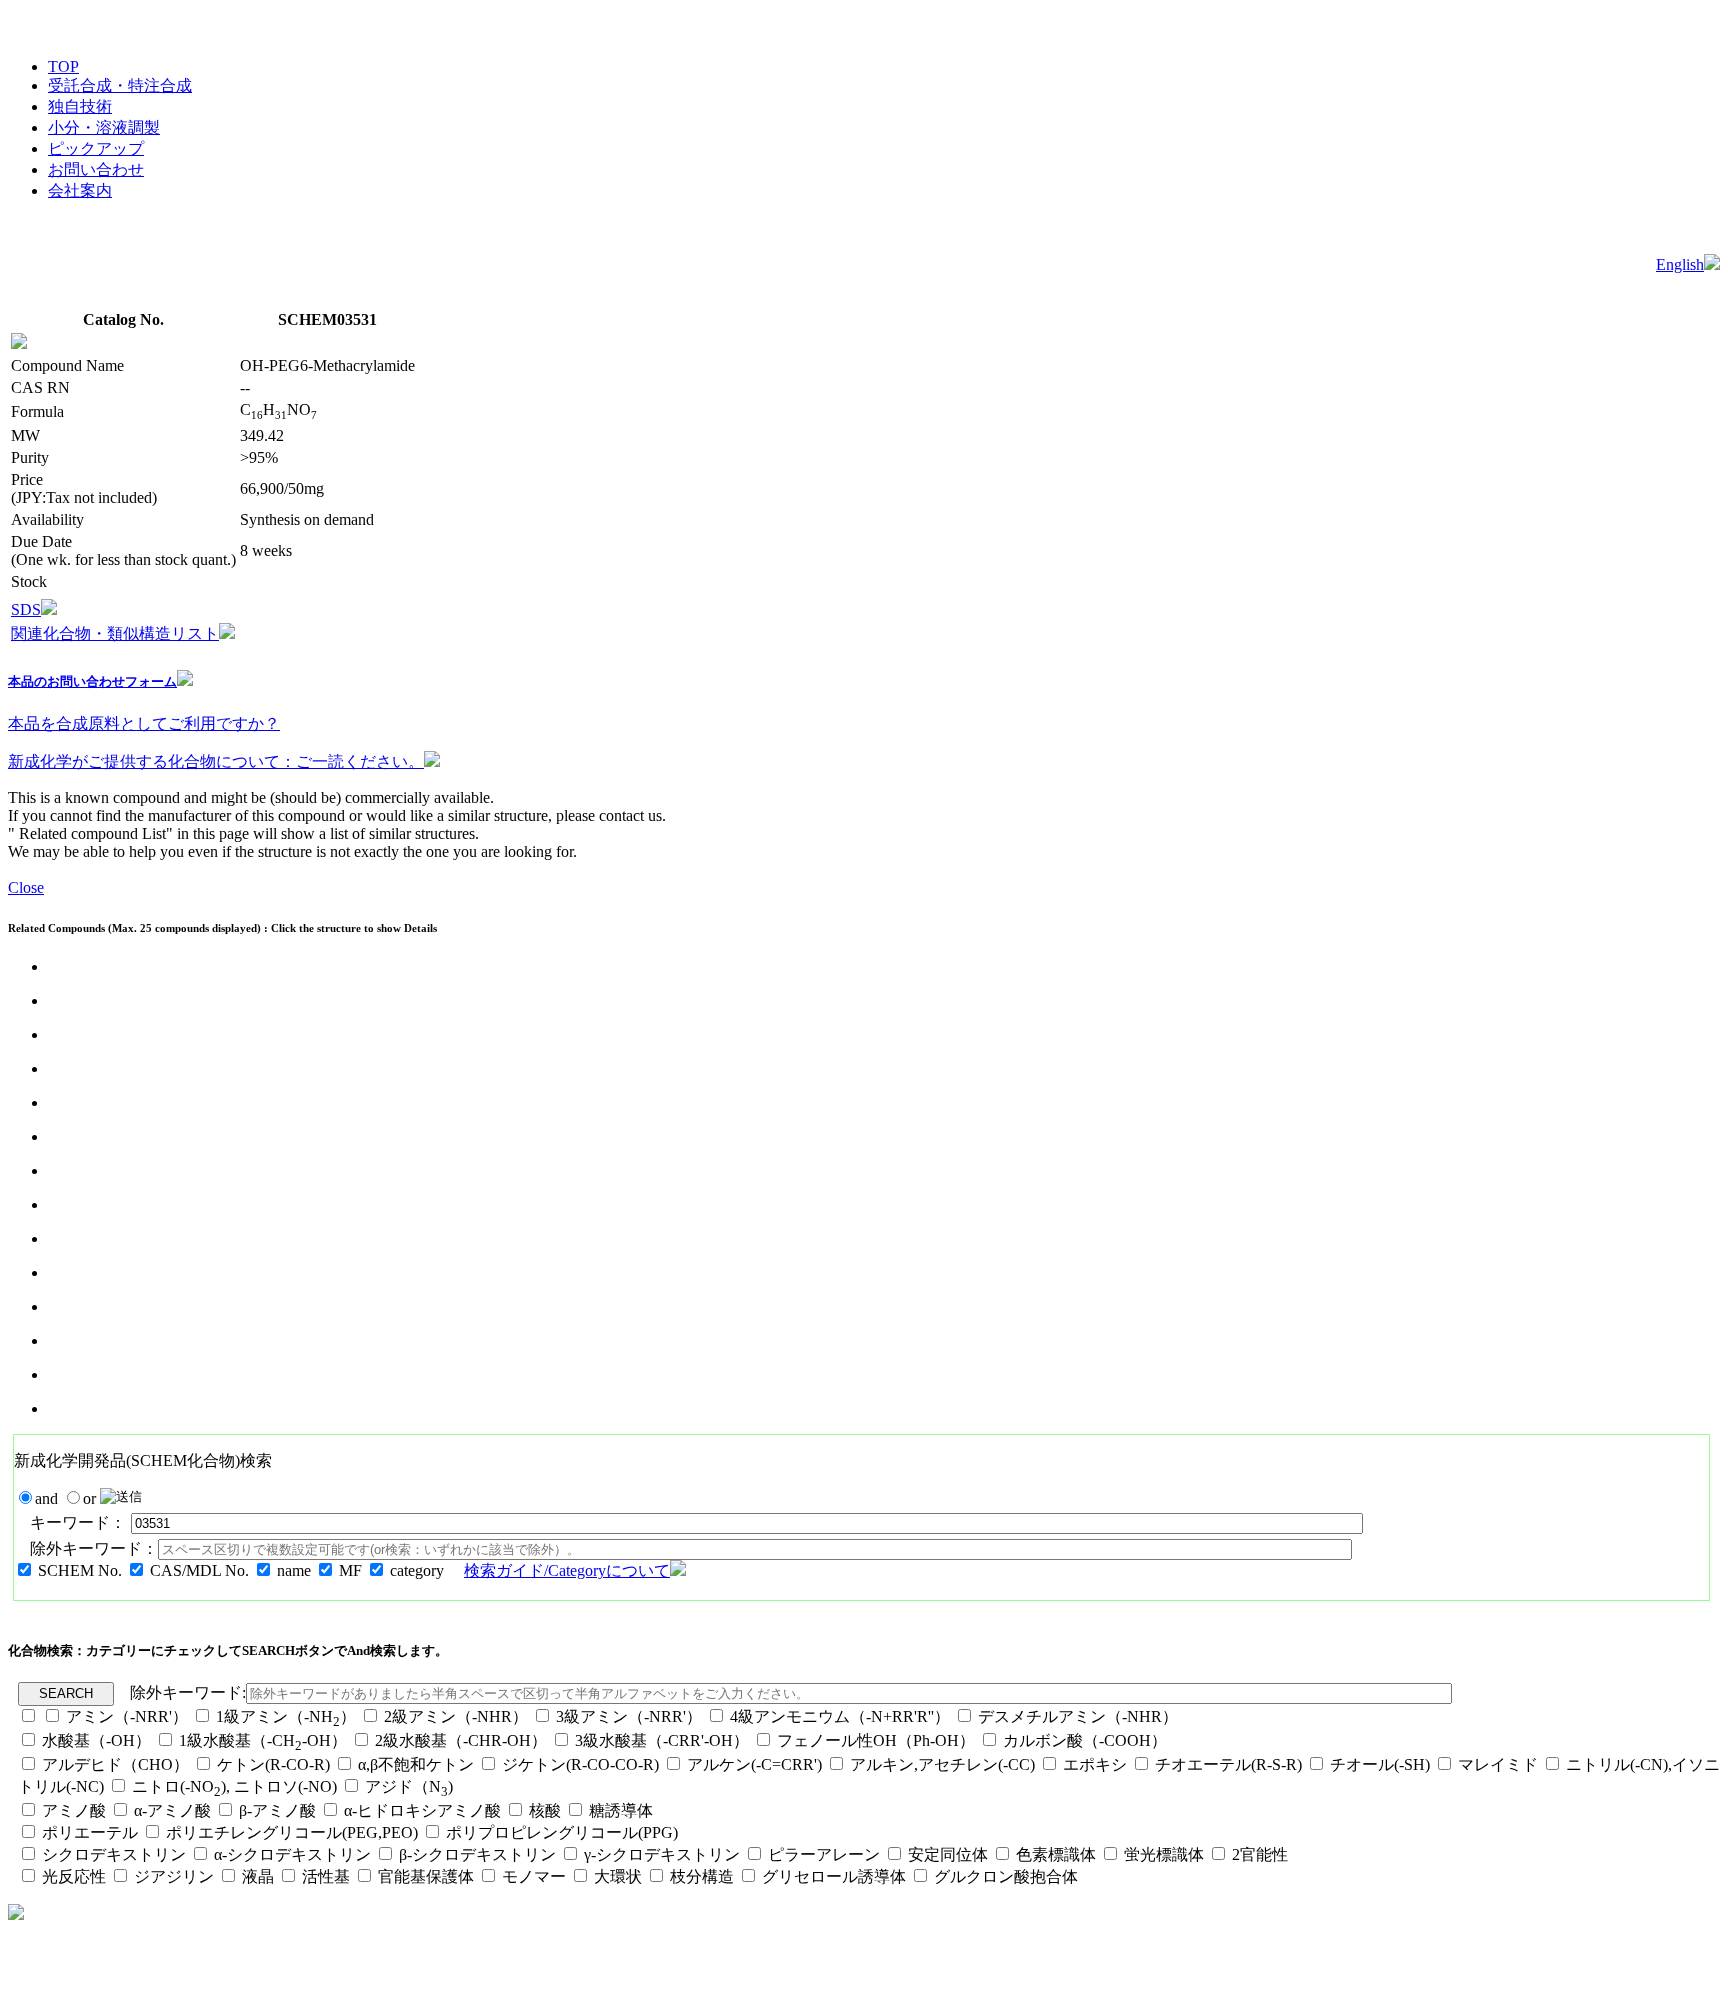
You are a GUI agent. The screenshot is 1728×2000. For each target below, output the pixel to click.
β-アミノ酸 (277, 1810)
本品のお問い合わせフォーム (92, 681)
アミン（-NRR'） (127, 1716)
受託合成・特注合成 (120, 85)
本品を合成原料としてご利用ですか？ (144, 723)
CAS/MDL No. (199, 1570)
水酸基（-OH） (96, 1740)
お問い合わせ (96, 169)
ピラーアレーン (824, 1854)
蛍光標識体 (1164, 1854)
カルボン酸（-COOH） (1085, 1740)
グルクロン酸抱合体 (1006, 1876)
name (294, 1570)
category (417, 1570)
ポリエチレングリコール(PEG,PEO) (292, 1832)
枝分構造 (702, 1876)
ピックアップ (96, 148)
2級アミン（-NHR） (456, 1716)
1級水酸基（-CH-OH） (263, 1740)
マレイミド (1498, 1764)
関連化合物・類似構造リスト (115, 633)
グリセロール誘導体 (834, 1876)
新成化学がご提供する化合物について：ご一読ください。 (216, 761)
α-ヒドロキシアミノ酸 (422, 1810)
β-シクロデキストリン (477, 1854)
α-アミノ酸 (172, 1810)
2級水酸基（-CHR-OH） (461, 1740)
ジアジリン (174, 1876)
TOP (63, 66)
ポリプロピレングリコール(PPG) (562, 1832)
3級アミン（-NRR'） (629, 1716)
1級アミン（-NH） (286, 1716)
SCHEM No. (80, 1570)
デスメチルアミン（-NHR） (1078, 1716)
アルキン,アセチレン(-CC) (942, 1764)
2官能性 (1260, 1854)
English (1680, 264)
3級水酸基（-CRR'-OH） (662, 1740)
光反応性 (74, 1876)
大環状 (618, 1876)
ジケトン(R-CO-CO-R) (580, 1764)
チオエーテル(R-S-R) (1228, 1764)
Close (26, 887)
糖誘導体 (621, 1810)
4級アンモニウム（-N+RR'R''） (840, 1716)
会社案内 (80, 190)
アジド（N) (409, 1786)
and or (67, 1498)
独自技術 (80, 106)
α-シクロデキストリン (292, 1854)
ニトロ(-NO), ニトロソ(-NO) (234, 1786)
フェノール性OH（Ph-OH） (876, 1740)
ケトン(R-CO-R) (275, 1764)
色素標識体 (1056, 1854)
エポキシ (1095, 1764)
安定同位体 (948, 1854)
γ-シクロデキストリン (662, 1854)
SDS (26, 609)
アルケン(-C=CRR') (754, 1764)
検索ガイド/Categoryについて (567, 1570)
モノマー (534, 1876)
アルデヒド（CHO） (115, 1764)
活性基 (326, 1876)
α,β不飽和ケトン (418, 1764)
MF (350, 1570)
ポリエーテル (90, 1832)
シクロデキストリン (114, 1854)
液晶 (258, 1876)
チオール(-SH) (1380, 1764)
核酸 (545, 1810)
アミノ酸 (74, 1810)
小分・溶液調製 (104, 127)
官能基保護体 (426, 1876)
